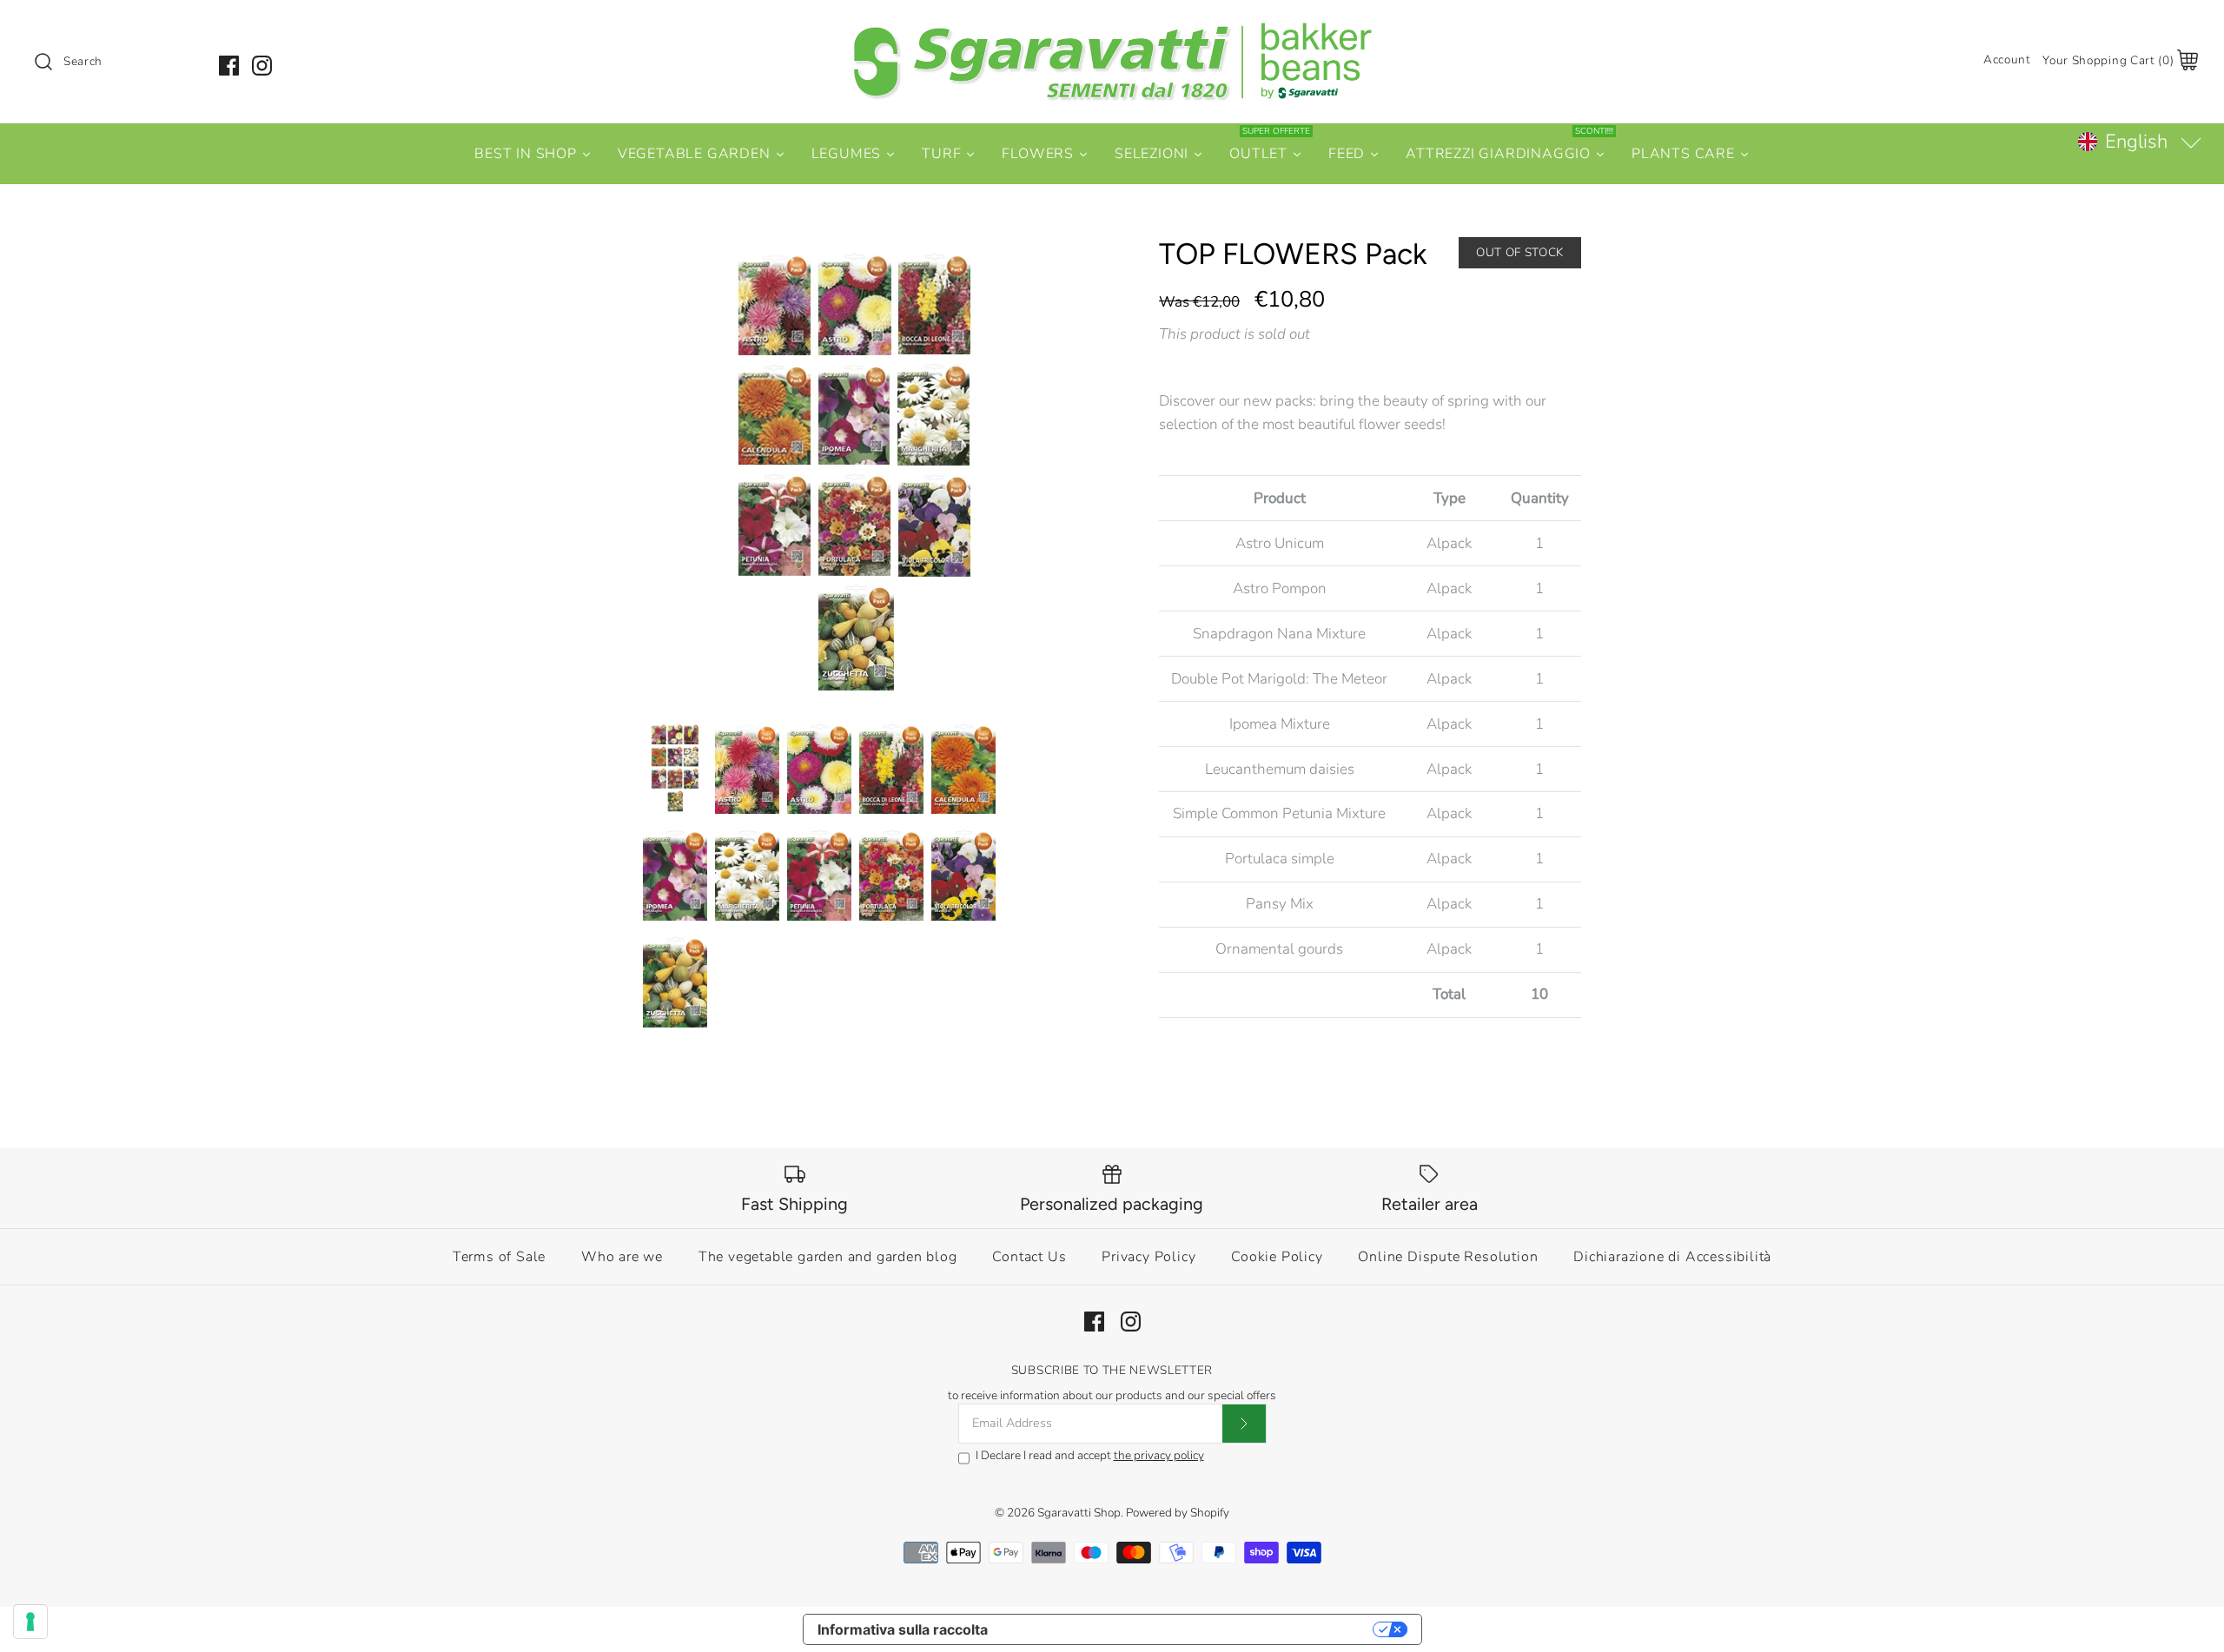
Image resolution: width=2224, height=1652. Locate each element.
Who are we (622, 1257)
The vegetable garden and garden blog (828, 1257)
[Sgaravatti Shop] (1112, 29)
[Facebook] (229, 66)
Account (2007, 59)
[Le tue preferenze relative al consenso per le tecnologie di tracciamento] (30, 1622)
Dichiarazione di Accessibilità (1672, 1257)
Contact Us (1029, 1257)
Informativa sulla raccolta (903, 1629)
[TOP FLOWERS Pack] (854, 470)
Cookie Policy (1277, 1257)
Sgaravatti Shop (1079, 1513)
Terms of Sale (499, 1257)
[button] (2139, 142)
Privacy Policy (1148, 1257)
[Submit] (1244, 1424)
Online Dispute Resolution (1448, 1257)
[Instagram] (262, 66)
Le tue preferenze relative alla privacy (1189, 1629)
